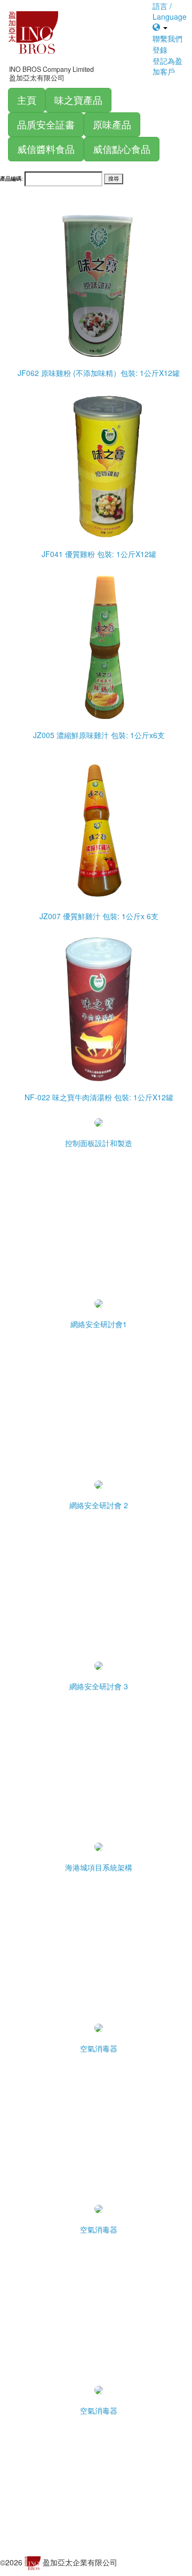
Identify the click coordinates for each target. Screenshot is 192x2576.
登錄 (160, 50)
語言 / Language (170, 11)
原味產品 (112, 124)
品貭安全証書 (46, 124)
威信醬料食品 (46, 149)
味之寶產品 (78, 100)
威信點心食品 (122, 149)
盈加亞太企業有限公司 (80, 2562)
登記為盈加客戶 (167, 66)
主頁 (27, 100)
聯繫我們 (167, 38)
